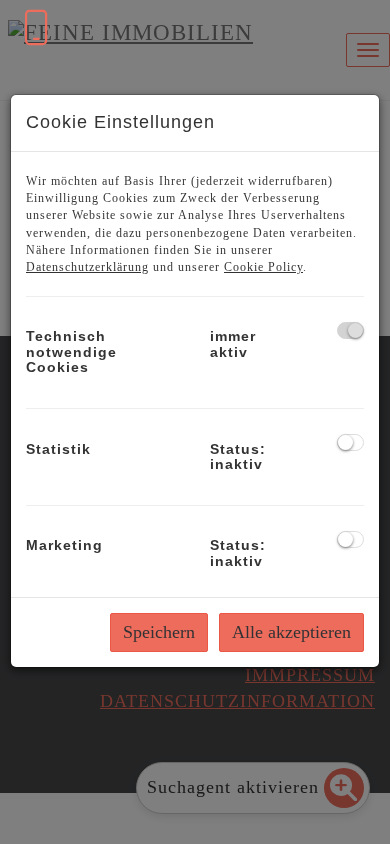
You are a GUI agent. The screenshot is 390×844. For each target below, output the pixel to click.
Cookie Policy (263, 267)
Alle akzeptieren (291, 632)
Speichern (159, 632)
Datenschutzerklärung (87, 267)
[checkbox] (350, 330)
